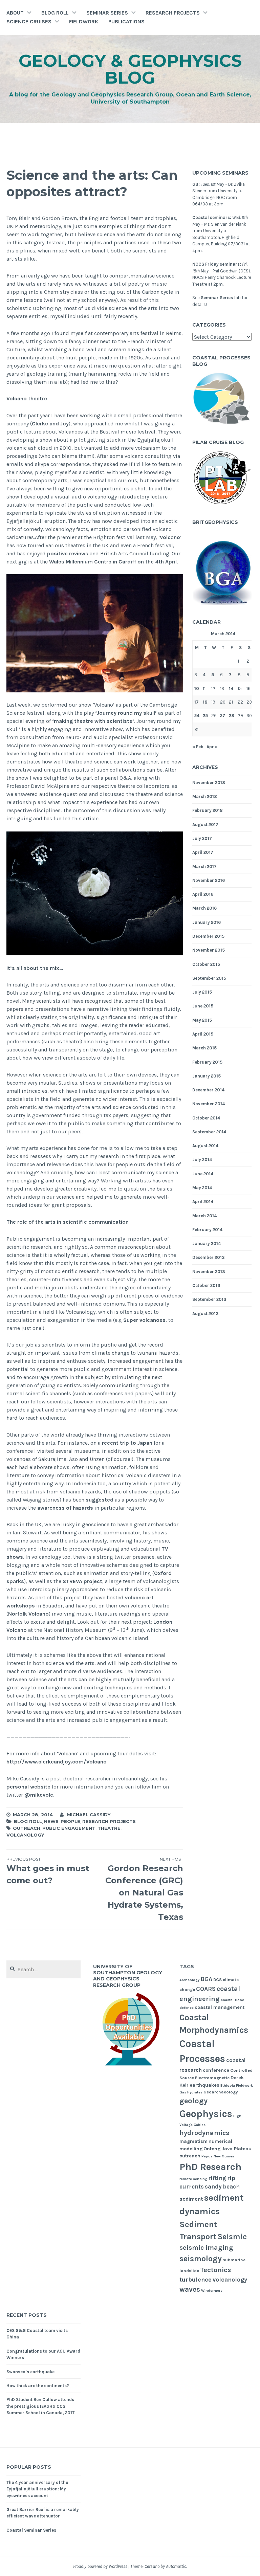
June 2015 (203, 1006)
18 (205, 702)
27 (223, 716)
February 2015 (207, 1062)
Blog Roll (55, 13)
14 (231, 689)
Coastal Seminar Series (31, 2530)
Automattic (176, 2566)
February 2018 (208, 810)
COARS (206, 1989)
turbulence (196, 2280)
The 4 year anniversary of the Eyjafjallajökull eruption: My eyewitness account (37, 2489)
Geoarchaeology (221, 2092)
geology (193, 2101)
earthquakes (204, 2085)
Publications (126, 21)
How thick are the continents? (38, 2386)
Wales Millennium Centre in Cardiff (93, 562)
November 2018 (209, 783)
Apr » (212, 747)
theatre (109, 1828)
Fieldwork (84, 21)
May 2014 (202, 1188)
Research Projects (173, 13)
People (70, 1821)
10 (197, 689)
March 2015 (204, 1048)
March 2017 (204, 867)
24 (197, 716)
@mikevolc (39, 1795)
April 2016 (203, 894)
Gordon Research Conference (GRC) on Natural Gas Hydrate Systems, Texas (144, 1889)
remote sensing (193, 2179)
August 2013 (205, 1314)
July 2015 (202, 992)
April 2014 (203, 1202)
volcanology (25, 1835)
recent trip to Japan (127, 1443)
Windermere (212, 2291)
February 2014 (207, 1230)
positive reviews (68, 553)
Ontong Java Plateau (227, 2149)
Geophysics (206, 2114)
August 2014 (205, 1146)
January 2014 (207, 1243)
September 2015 (209, 978)
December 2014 (208, 1090)
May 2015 (202, 1020)
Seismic (232, 2237)
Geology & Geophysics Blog (130, 69)
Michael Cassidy (89, 1815)
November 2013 (209, 1272)
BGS (218, 1980)
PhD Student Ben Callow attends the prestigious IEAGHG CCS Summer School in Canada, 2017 (41, 2406)
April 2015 (203, 1034)
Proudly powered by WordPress (100, 2566)
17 (197, 702)
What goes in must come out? (48, 1871)
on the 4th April (157, 562)
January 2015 (207, 1076)
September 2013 (209, 1299)
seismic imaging (206, 2248)
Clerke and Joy (50, 424)
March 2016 (204, 908)
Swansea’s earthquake (30, 2372)
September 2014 (209, 1132)
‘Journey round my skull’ (126, 713)
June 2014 (203, 1174)
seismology (201, 2259)
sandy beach (222, 2187)
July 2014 (202, 1160)
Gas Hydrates (191, 2092)
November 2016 (209, 880)
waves (190, 2289)
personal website (28, 1787)
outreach (27, 1828)
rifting (217, 2178)
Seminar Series (107, 13)
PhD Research (210, 2167)
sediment (191, 2199)
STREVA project (82, 1581)
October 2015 (206, 964)
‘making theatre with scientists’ (93, 721)
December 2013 (209, 1257)
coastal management (220, 2007)
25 (205, 716)
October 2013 (206, 1285)
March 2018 (205, 796)
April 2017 (203, 852)
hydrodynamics (204, 2133)
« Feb (198, 747)
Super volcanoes (144, 1320)
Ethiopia (228, 2085)
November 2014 (209, 1104)
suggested (100, 1500)
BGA (206, 1979)
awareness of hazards (65, 1508)
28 (232, 716)
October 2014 (206, 1118)
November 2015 (209, 950)
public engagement (69, 1828)
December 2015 (208, 936)
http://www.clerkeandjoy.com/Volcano (57, 1762)
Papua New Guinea (218, 2156)
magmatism (193, 2141)
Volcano (170, 537)
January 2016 (207, 922)
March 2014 (204, 1216)
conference (216, 2070)
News (51, 1821)
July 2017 (202, 838)
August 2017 (205, 825)
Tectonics (215, 2270)
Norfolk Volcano (28, 1614)
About (15, 13)
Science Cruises (29, 21)
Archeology (189, 1980)
